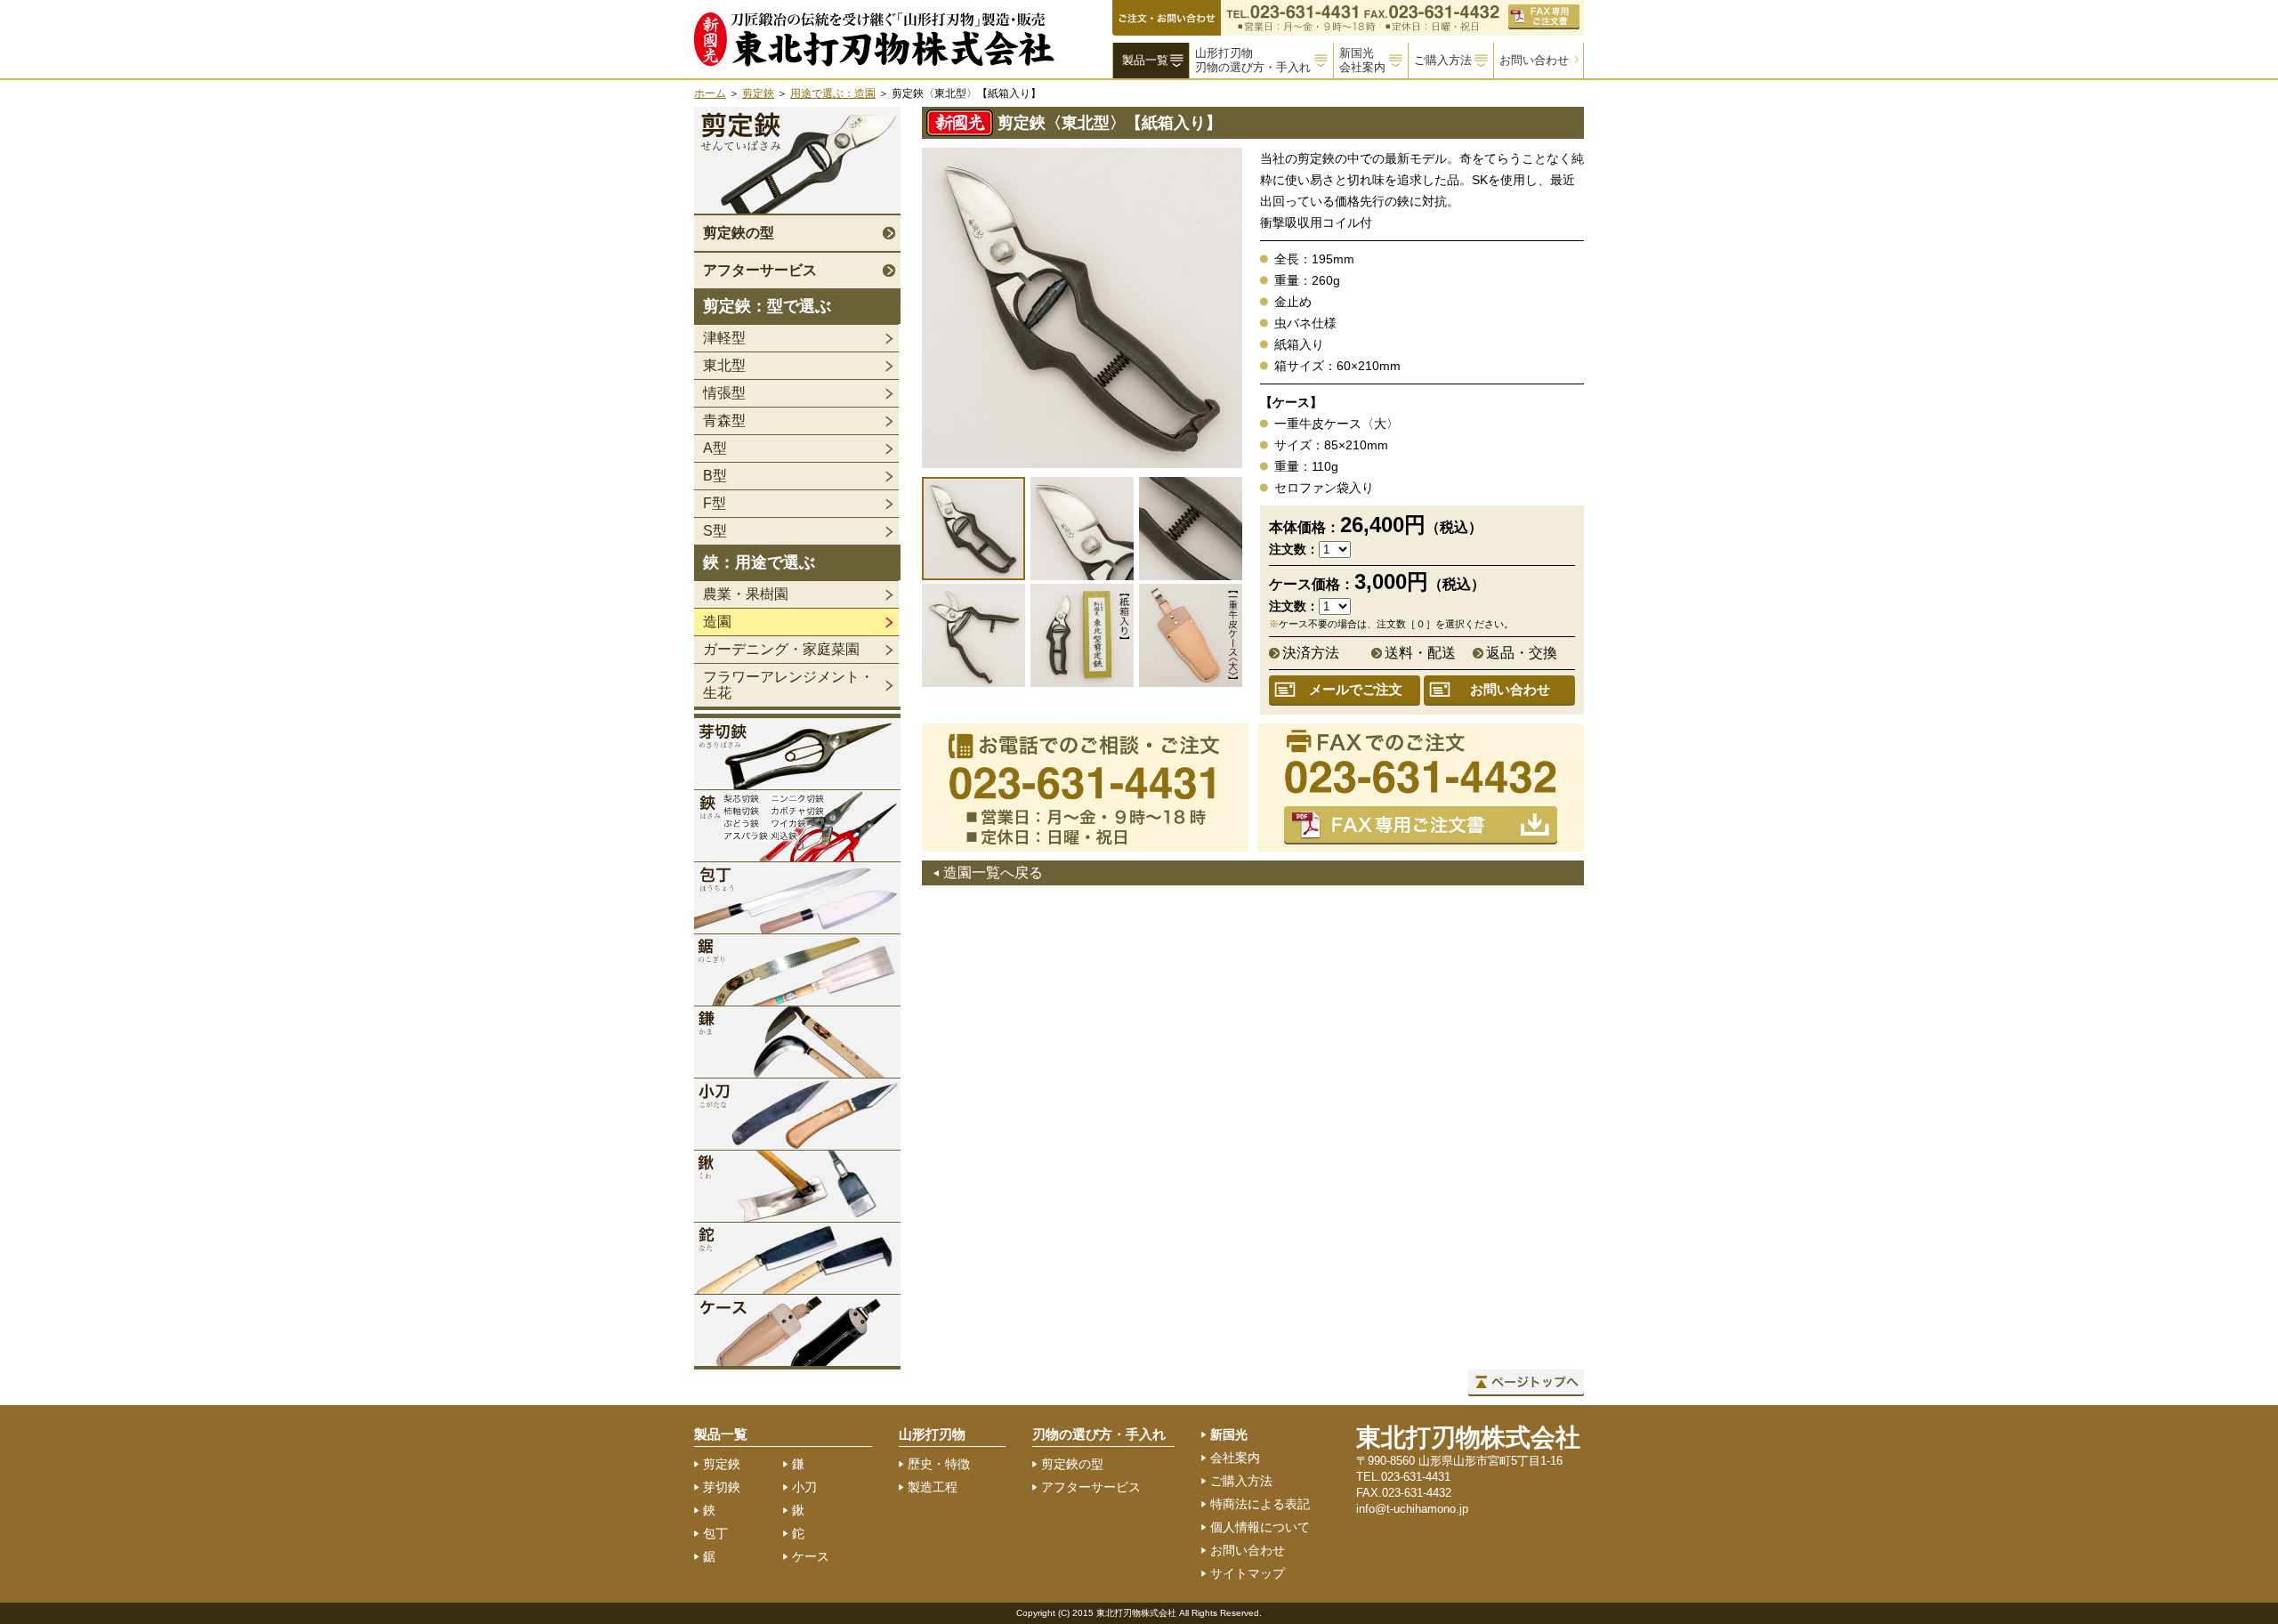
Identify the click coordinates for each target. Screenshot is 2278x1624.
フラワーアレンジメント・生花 (788, 685)
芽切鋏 (722, 1487)
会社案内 (1235, 1458)
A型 (715, 448)
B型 (715, 476)
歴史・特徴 (939, 1464)
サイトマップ (1248, 1573)
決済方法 (1311, 653)
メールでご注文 (1356, 689)
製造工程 (933, 1487)
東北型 (724, 365)
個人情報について (1260, 1527)
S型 (715, 531)
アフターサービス (760, 270)
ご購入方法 (1443, 60)
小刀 (804, 1487)
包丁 (715, 1533)
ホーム (710, 93)
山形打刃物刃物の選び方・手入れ (1253, 60)
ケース (811, 1556)
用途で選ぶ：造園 (833, 93)
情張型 (724, 393)
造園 (717, 622)
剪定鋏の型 (739, 233)
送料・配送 (1420, 653)
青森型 (724, 420)
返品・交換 (1522, 653)
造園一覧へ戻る (993, 873)
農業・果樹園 (746, 594)
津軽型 (724, 338)
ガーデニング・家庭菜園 (781, 649)
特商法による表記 (1260, 1504)
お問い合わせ (1534, 60)
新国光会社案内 (1362, 60)
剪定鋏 (758, 93)
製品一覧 (1145, 60)
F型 (715, 503)
